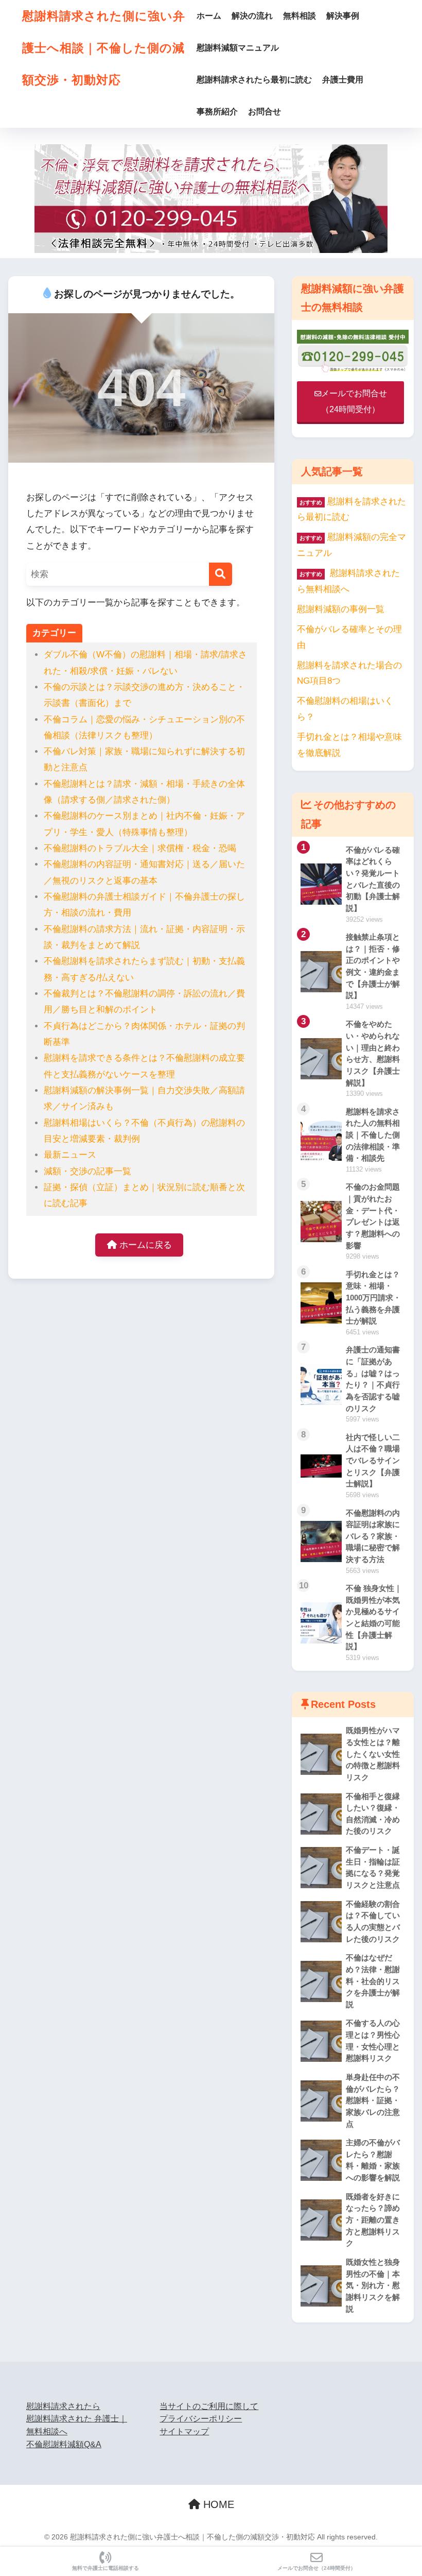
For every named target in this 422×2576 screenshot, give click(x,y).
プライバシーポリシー (201, 2419)
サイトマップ (184, 2431)
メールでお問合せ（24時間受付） (316, 2568)
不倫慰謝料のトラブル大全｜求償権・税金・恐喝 (140, 848)
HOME (217, 2504)
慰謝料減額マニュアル (238, 48)
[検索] (221, 574)
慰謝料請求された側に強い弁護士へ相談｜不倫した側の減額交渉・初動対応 (104, 48)
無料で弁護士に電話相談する (105, 2568)
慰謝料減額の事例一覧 (341, 609)
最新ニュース (70, 1155)
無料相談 (300, 16)
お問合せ (265, 112)
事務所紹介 (217, 112)
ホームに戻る (144, 1245)
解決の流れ (252, 16)
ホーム (209, 16)
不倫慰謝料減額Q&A (64, 2444)
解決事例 (343, 16)
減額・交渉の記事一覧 (87, 1171)
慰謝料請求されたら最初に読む (254, 80)
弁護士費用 (343, 80)
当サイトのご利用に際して (209, 2406)
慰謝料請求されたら (63, 2406)
